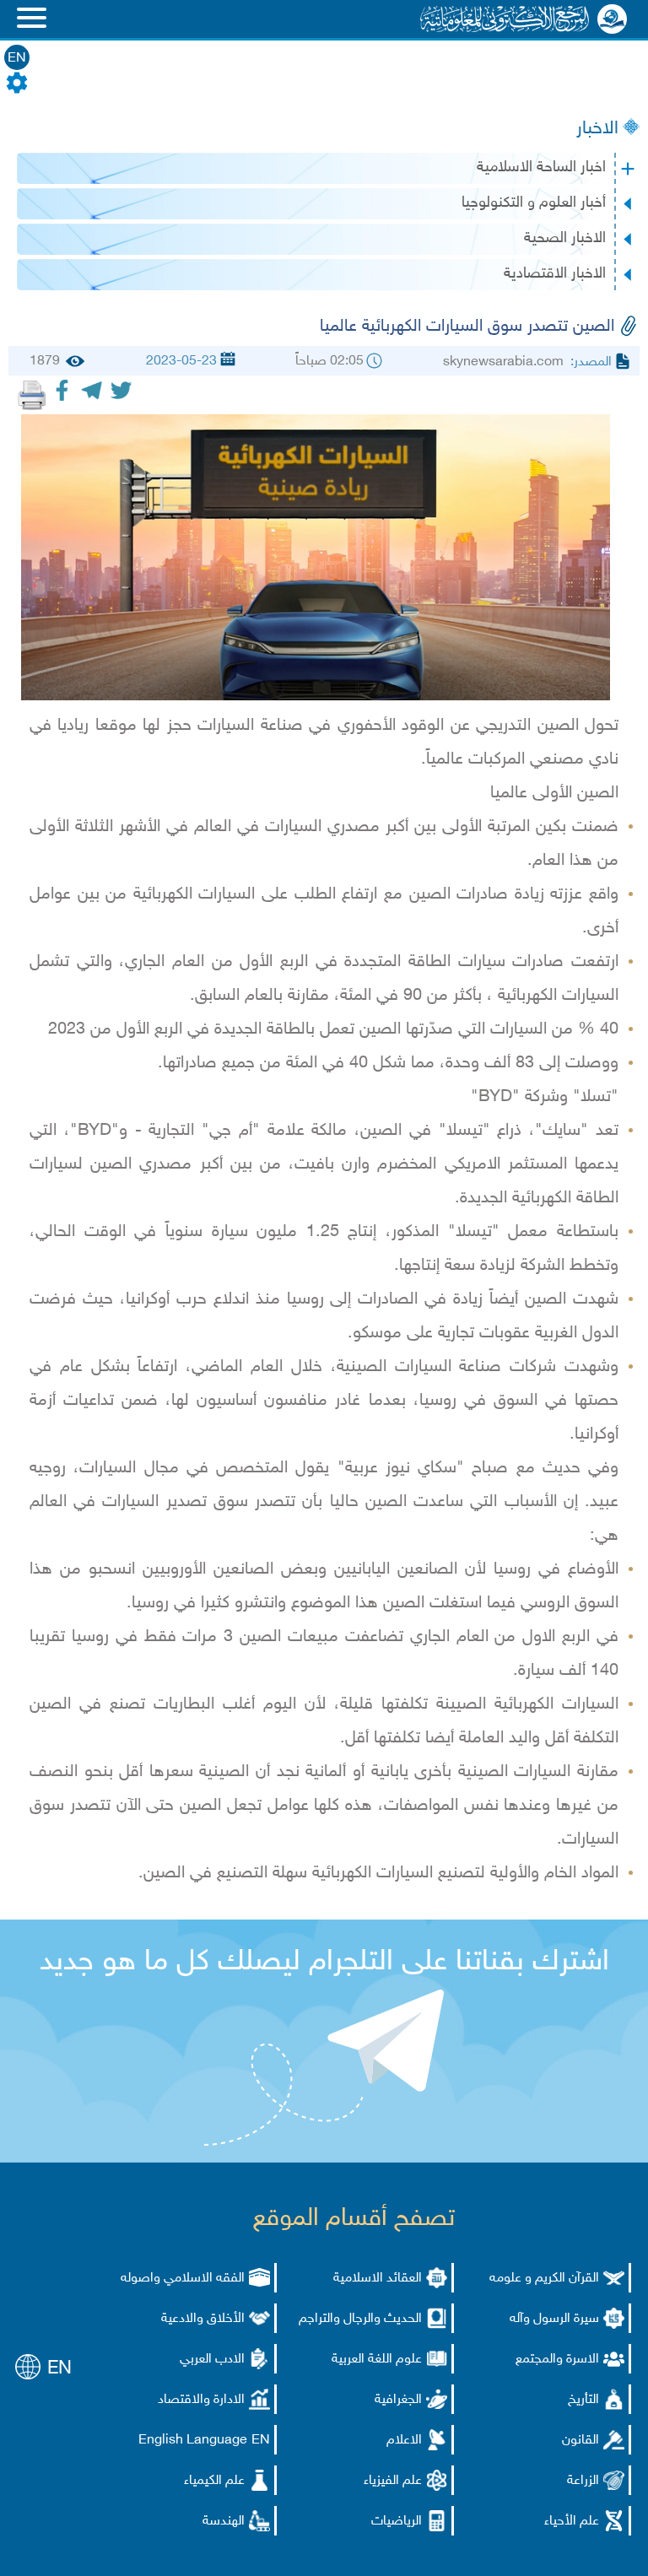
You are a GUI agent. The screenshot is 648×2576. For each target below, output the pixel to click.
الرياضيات (397, 2522)
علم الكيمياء (214, 2481)
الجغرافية (398, 2400)
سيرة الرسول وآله (554, 2319)
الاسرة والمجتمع (557, 2360)
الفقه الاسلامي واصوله (183, 2279)
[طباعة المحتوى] (32, 395)
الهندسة (224, 2522)
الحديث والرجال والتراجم (360, 2319)
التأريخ (583, 2400)
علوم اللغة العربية (377, 2360)
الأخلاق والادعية (203, 2319)
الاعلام (404, 2441)
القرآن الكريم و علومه (544, 2279)
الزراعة (583, 2481)
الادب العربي (212, 2360)
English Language (193, 2441)
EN (17, 59)
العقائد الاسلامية (378, 2279)
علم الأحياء (572, 2522)
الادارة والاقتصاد (201, 2400)
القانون (580, 2441)
